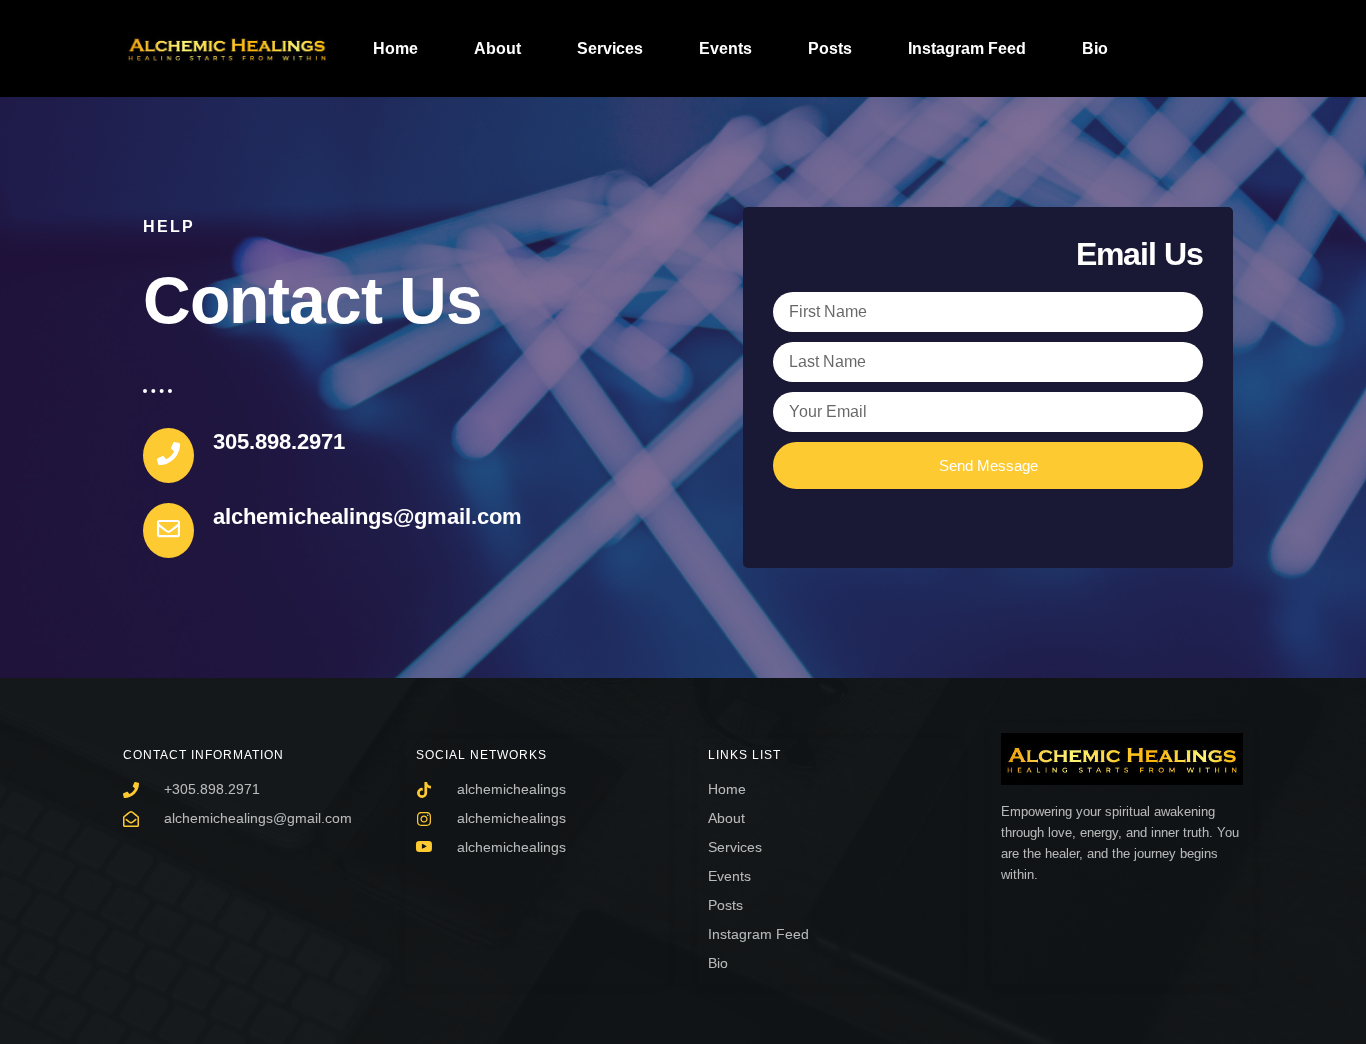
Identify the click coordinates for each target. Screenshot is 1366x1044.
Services (610, 48)
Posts (830, 48)
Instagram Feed (967, 48)
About (497, 48)
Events (725, 48)
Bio (1095, 48)
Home (395, 48)
